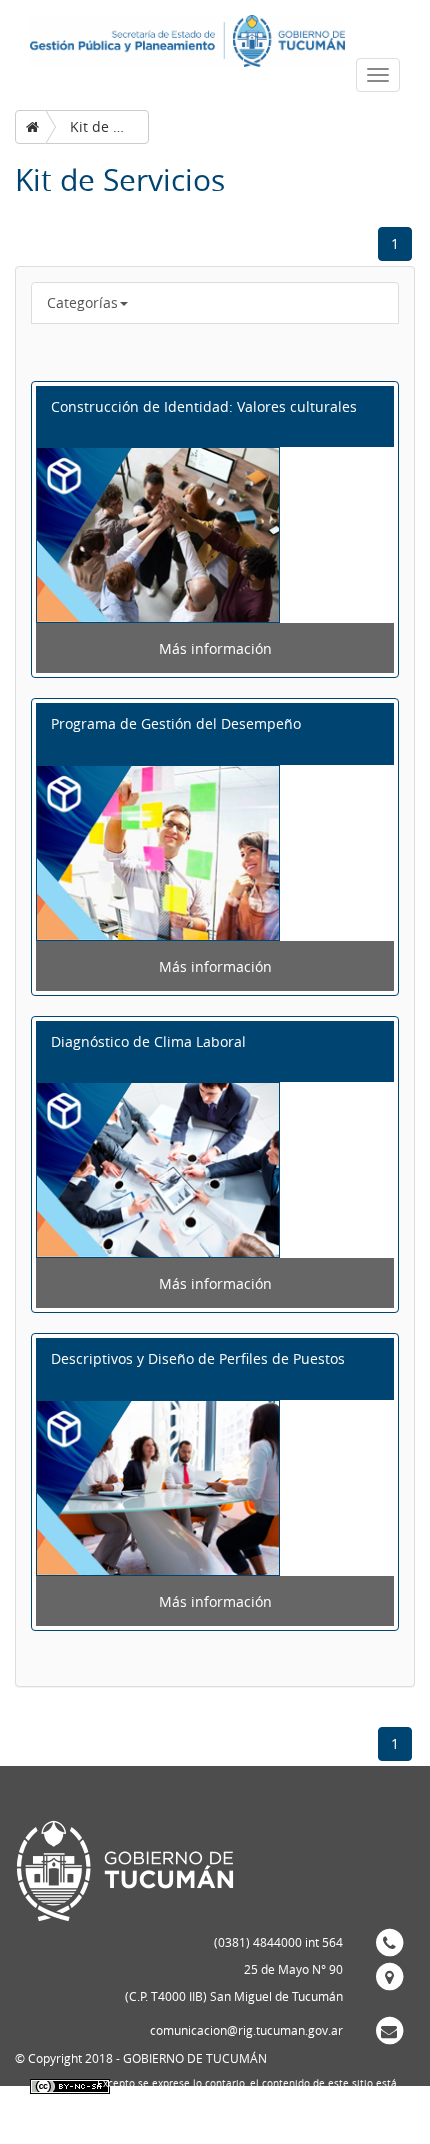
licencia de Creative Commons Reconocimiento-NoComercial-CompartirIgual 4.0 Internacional (243, 2118)
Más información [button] (215, 648)
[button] (215, 416)
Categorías (82, 302)
